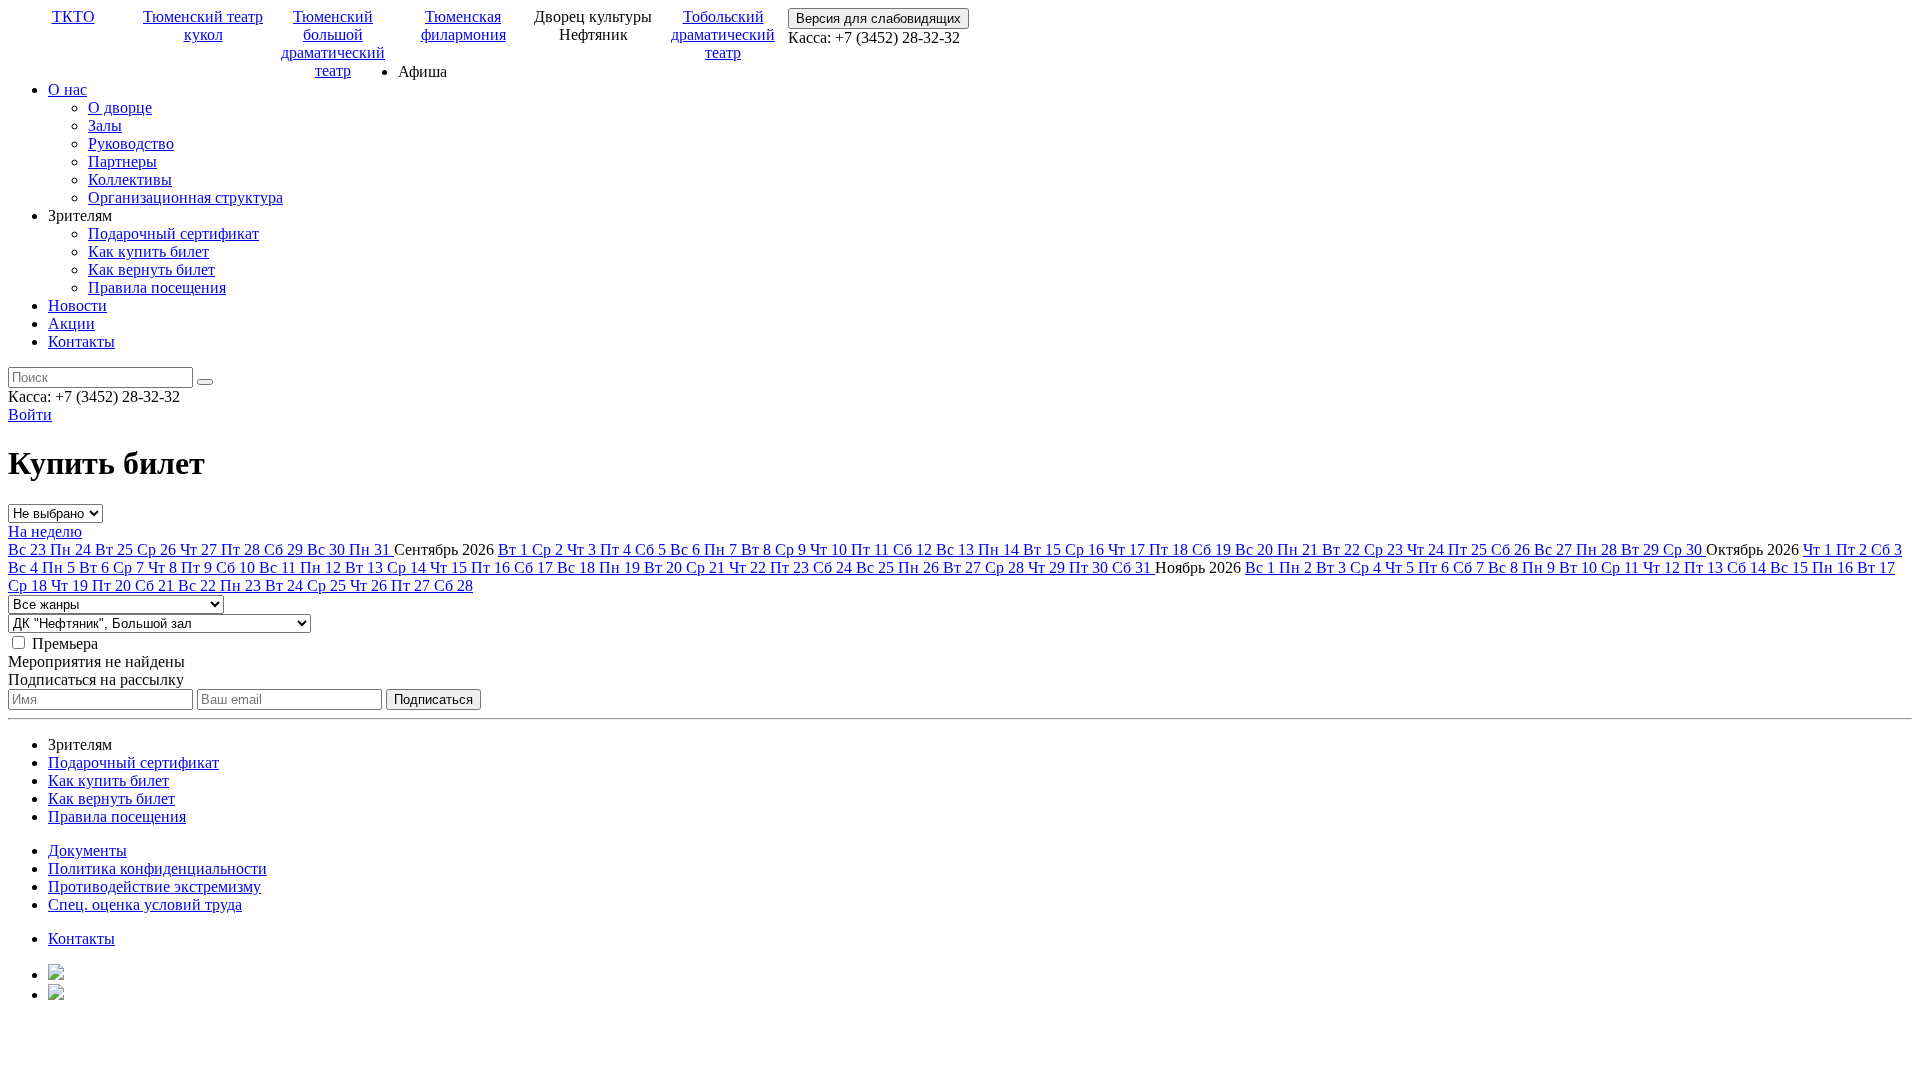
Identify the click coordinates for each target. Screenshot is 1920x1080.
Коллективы (130, 179)
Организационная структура (185, 197)
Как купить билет (148, 251)
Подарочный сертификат (173, 233)
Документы (87, 850)
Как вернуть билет (151, 269)
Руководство (131, 143)
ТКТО (73, 16)
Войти (30, 414)
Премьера (65, 643)
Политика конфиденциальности (157, 868)
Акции (71, 323)
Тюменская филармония (463, 25)
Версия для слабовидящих (878, 18)
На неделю (45, 531)
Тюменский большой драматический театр (333, 43)
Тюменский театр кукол (203, 25)
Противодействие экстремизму (154, 886)
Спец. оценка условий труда (145, 904)
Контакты (81, 341)
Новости (77, 305)
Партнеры (122, 161)
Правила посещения (157, 287)
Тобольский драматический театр (723, 34)
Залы (105, 125)
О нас (67, 89)
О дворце (120, 107)
